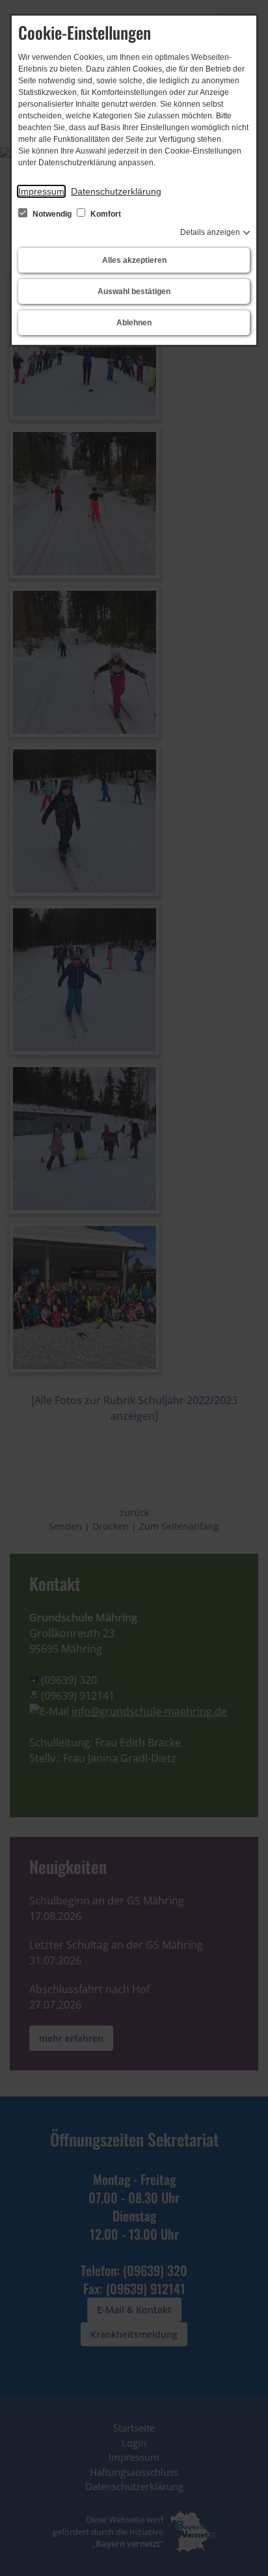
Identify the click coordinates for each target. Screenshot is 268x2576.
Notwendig (52, 214)
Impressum (41, 191)
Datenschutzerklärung (116, 191)
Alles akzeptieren (134, 260)
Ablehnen (134, 323)
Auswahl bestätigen (134, 291)
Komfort (105, 214)
